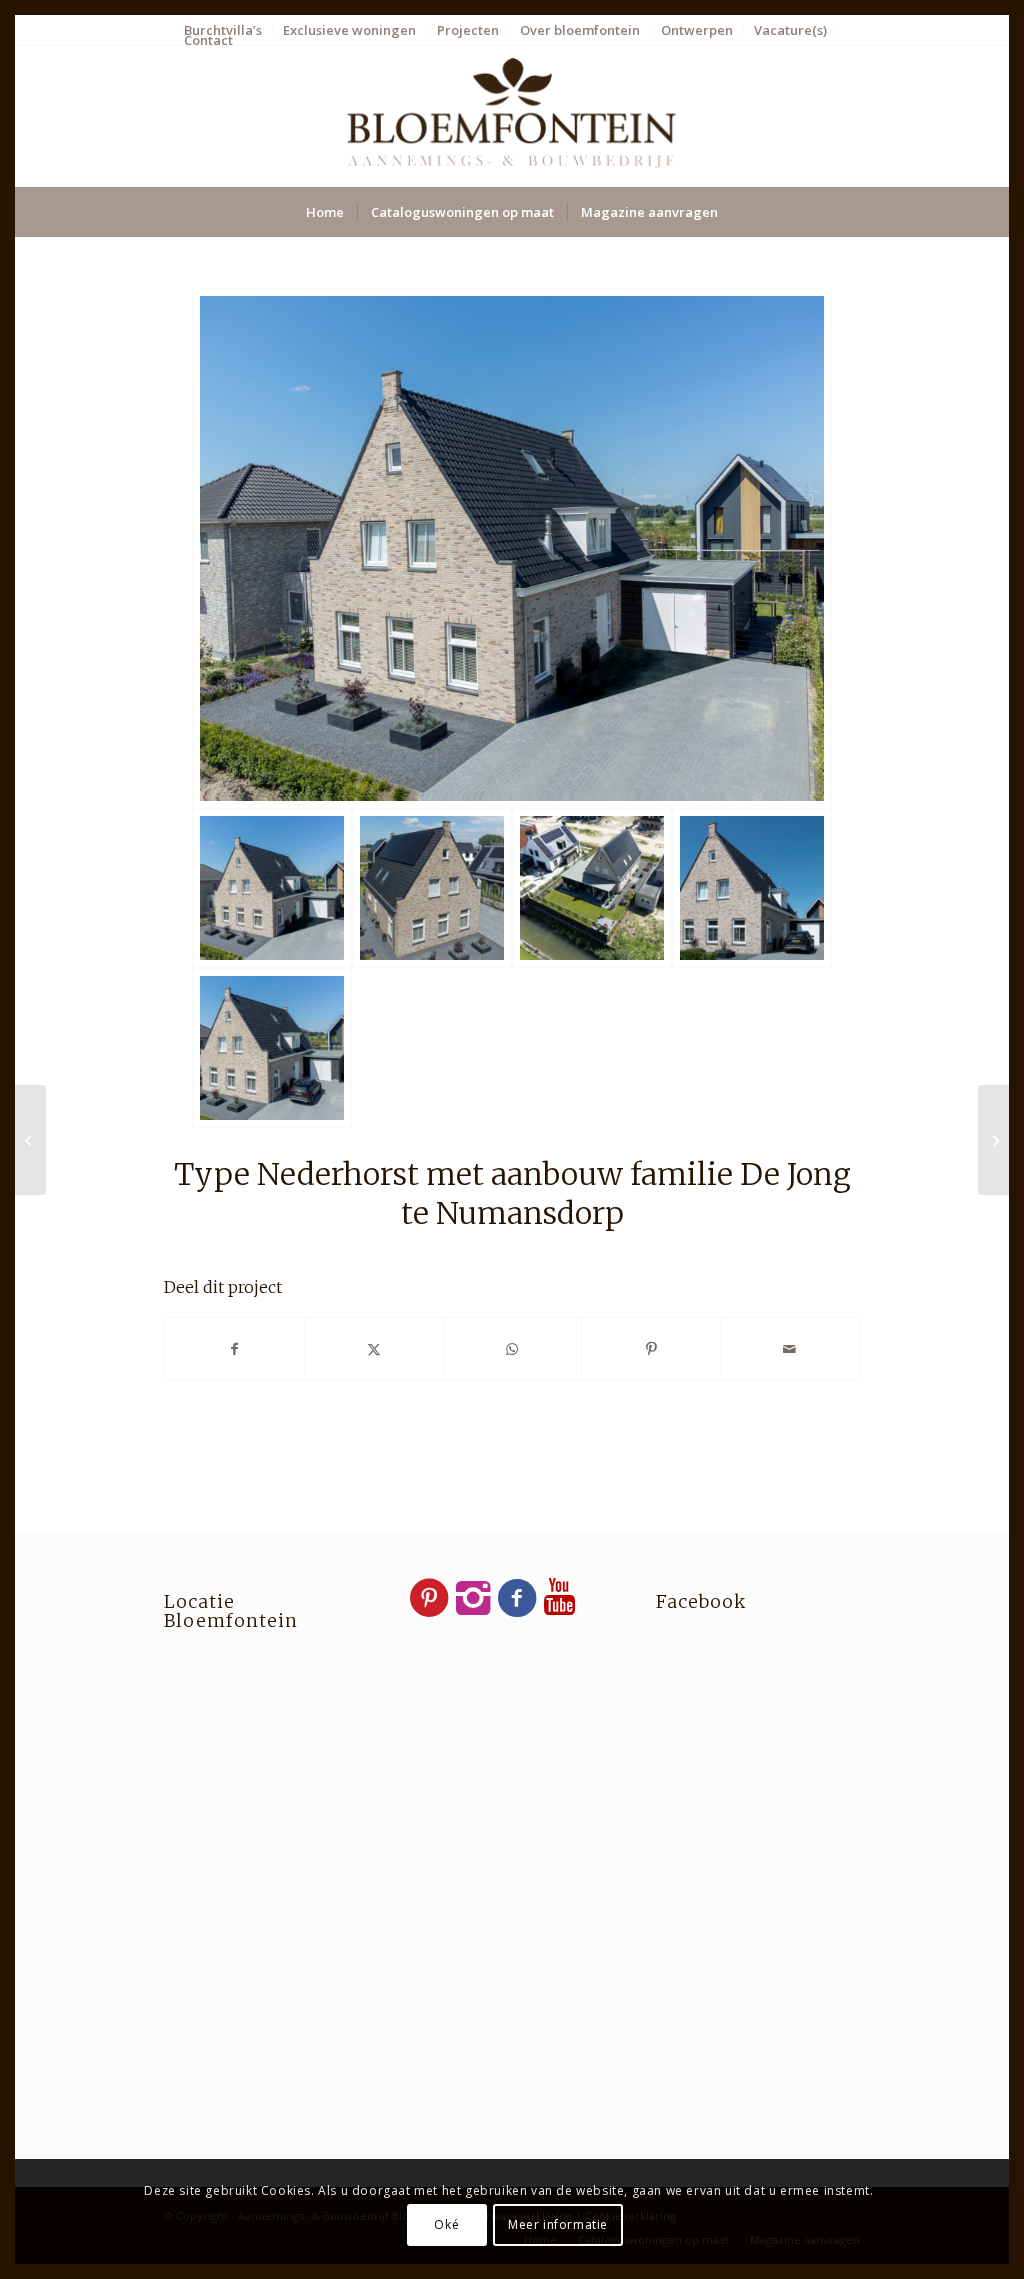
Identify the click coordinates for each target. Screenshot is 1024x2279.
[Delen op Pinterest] (651, 1349)
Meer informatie (558, 2224)
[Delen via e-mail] (790, 1349)
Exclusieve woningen (349, 30)
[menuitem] (350, 30)
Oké (446, 2224)
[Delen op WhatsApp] (513, 1349)
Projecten (468, 30)
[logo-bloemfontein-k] (512, 116)
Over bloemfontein (580, 30)
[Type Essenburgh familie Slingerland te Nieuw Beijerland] (30, 1140)
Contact (208, 40)
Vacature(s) (790, 30)
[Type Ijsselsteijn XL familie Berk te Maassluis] (993, 1140)
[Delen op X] (374, 1349)
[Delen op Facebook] (234, 1349)
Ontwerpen (697, 30)
